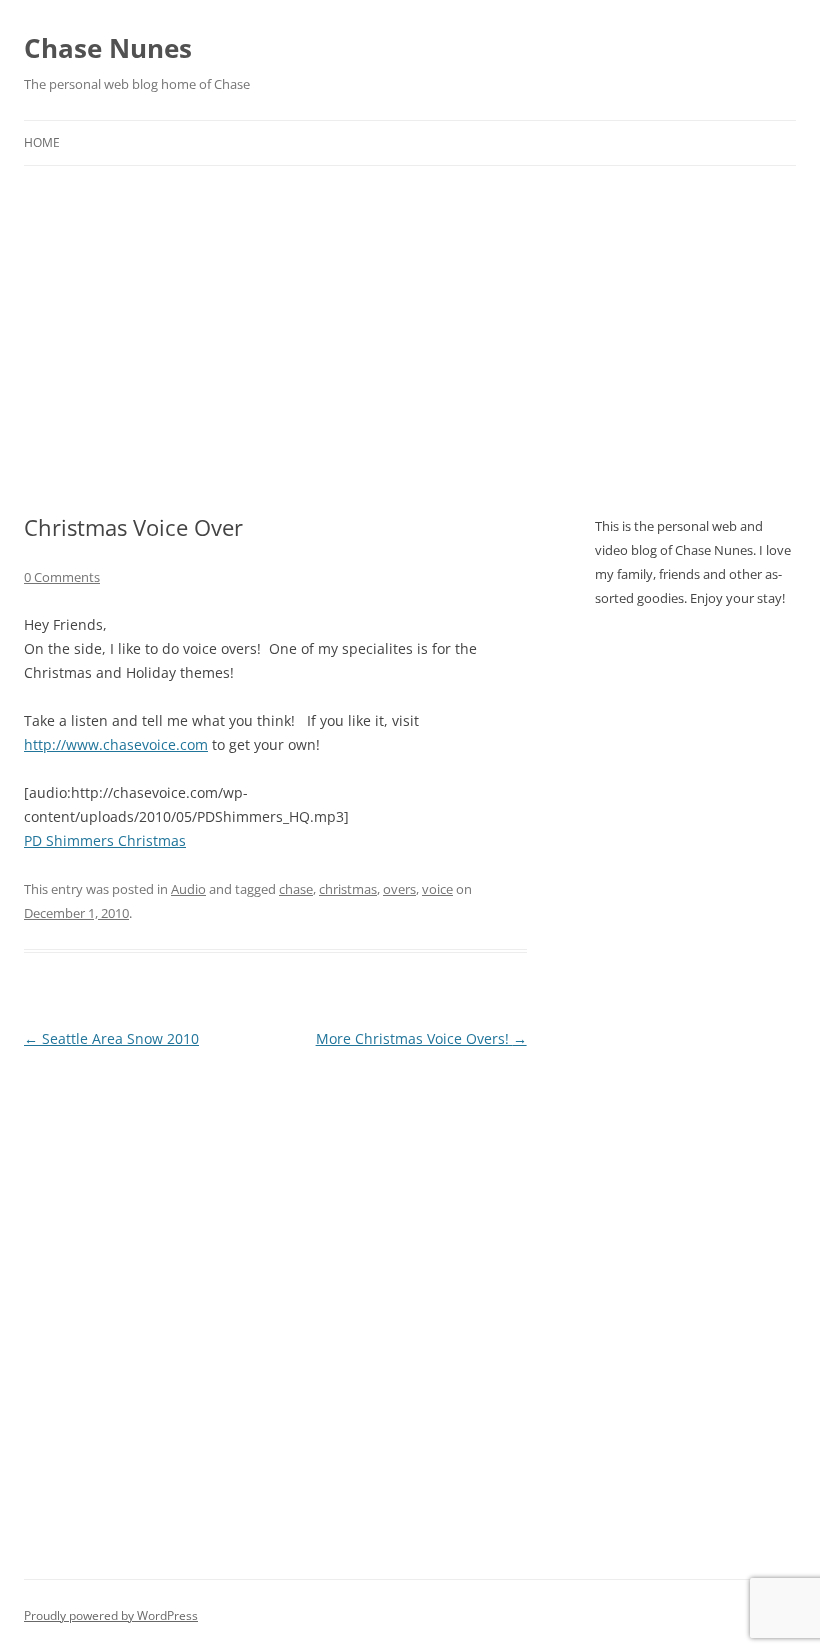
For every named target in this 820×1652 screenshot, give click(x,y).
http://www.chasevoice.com (116, 744)
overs (399, 889)
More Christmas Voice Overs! (421, 1038)
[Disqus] (275, 1303)
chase (296, 889)
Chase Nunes (108, 48)
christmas (348, 889)
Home (42, 142)
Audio (188, 889)
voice (437, 889)
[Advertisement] (410, 316)
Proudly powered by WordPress (111, 1615)
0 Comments (62, 577)
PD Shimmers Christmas (105, 840)
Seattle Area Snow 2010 (111, 1038)
